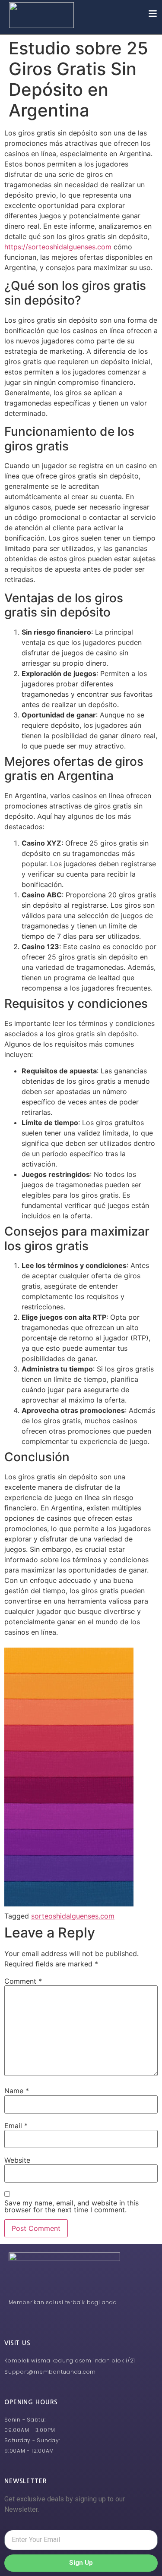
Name (17, 2091)
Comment (23, 1981)
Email (16, 2126)
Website (17, 2160)
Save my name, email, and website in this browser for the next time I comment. (71, 2206)
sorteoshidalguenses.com (73, 1916)
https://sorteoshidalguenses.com (58, 247)
